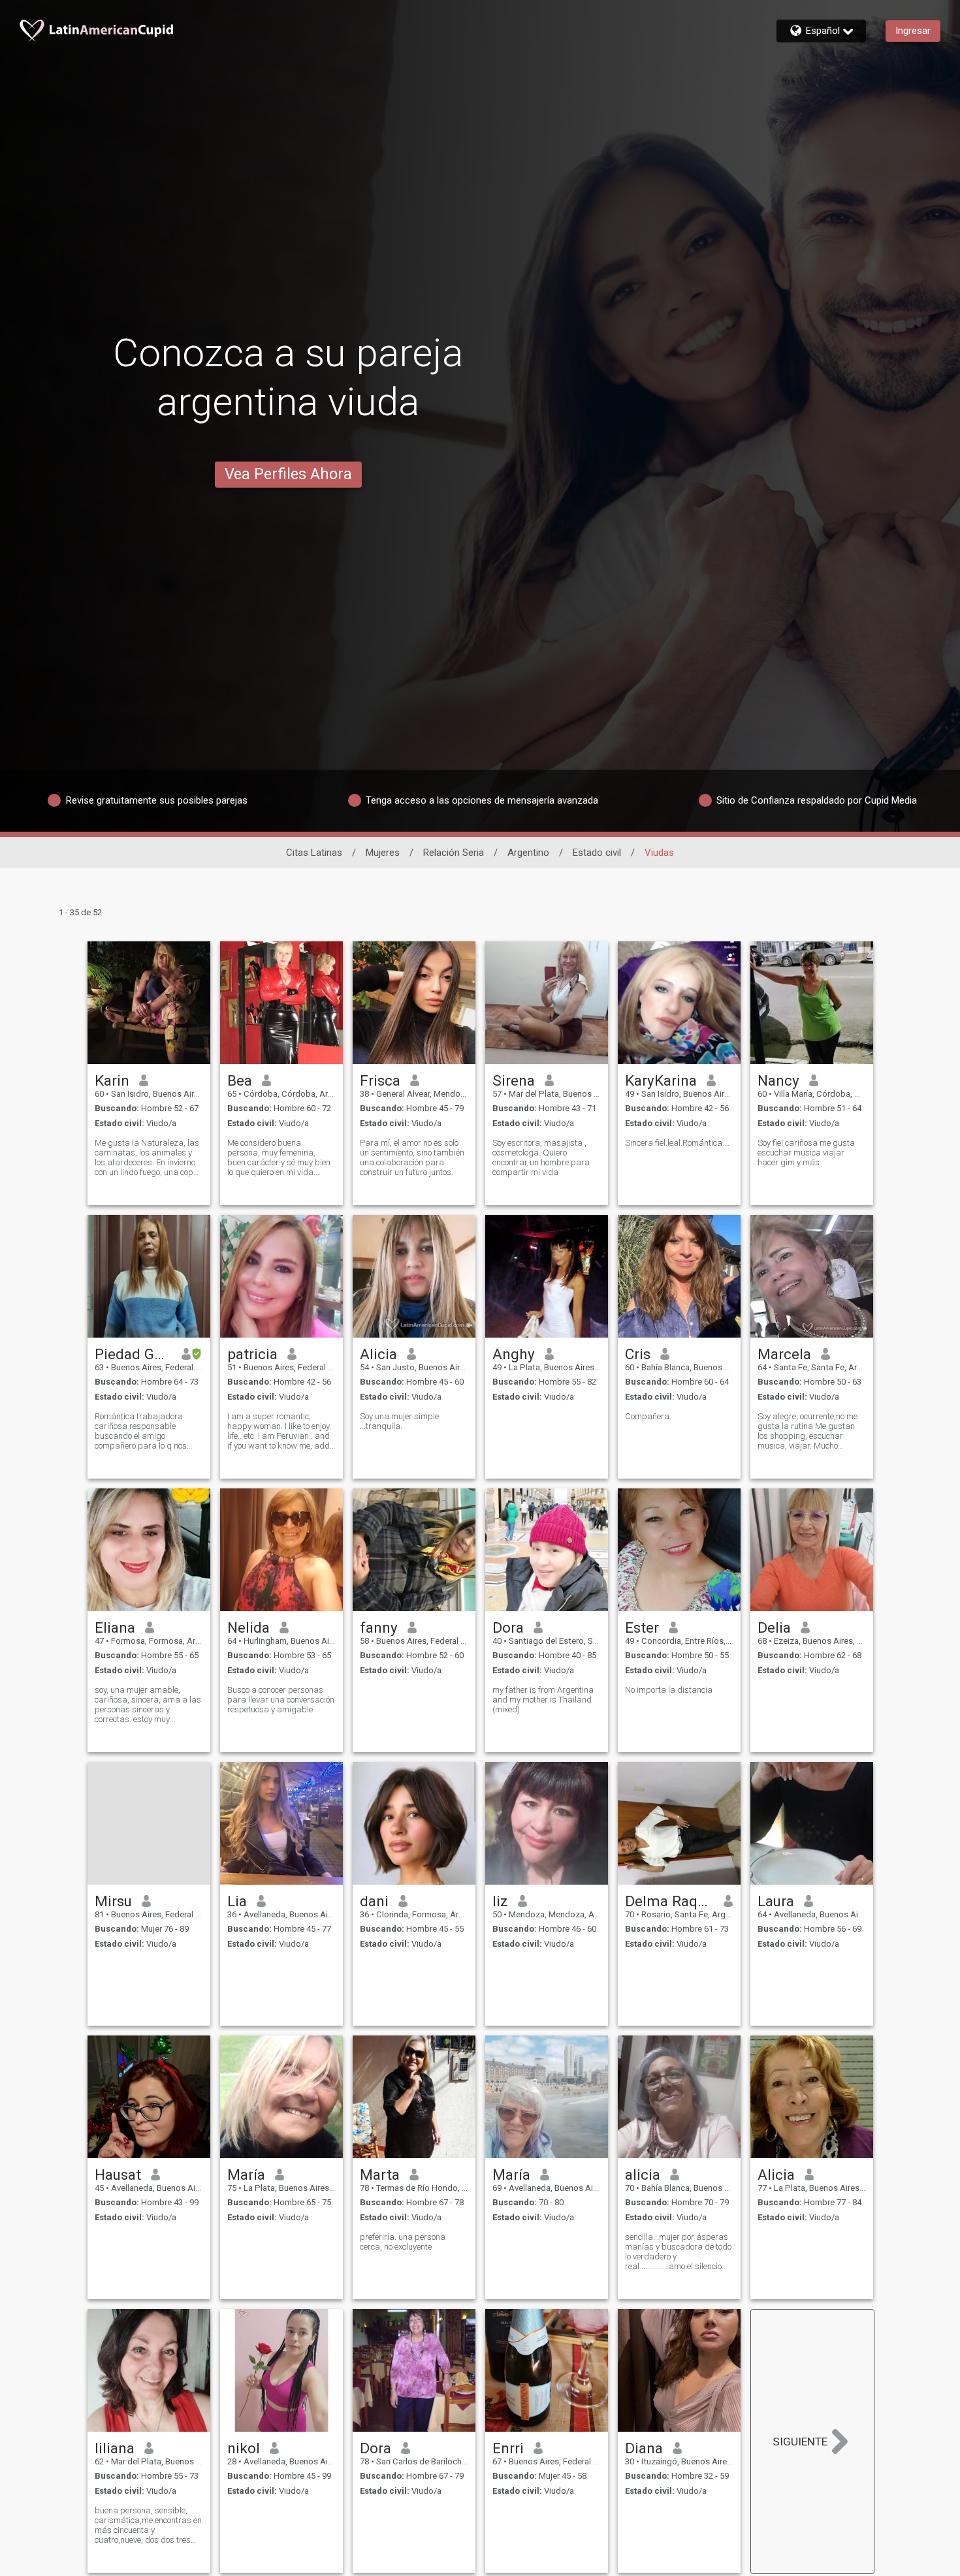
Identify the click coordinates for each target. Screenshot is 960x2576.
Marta (380, 2175)
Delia (774, 1627)
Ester (642, 1627)
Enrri (508, 2448)
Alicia (378, 1354)
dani (374, 1901)
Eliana (115, 1627)
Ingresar (913, 31)
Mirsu (113, 1901)
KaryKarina (661, 1080)
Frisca (380, 1080)
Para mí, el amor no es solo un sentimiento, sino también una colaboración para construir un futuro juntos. (412, 1157)
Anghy (514, 1354)
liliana (115, 2448)
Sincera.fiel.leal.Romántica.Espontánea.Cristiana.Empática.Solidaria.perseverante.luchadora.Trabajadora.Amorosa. (679, 1143)
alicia (643, 2175)
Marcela (784, 1354)
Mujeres (383, 853)
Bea (240, 1080)
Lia (237, 1901)
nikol (244, 2448)
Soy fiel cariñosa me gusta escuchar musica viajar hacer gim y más (806, 1153)
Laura (776, 1901)
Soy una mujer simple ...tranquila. (399, 1421)
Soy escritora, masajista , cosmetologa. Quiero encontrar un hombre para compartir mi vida (541, 1157)
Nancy (778, 1080)
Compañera (647, 1416)
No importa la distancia (669, 1690)
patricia (252, 1354)
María (246, 2175)
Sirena (514, 1080)
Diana (644, 2448)
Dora (508, 1627)
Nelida (248, 1627)
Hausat (118, 2175)
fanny (379, 1627)
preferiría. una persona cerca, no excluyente (403, 2242)
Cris (638, 1354)
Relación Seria (454, 853)
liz (500, 1901)
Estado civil (597, 853)
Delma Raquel (670, 1901)
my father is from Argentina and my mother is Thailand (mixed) (543, 1700)
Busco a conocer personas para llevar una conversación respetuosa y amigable (281, 1700)
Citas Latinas (314, 853)
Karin (112, 1080)
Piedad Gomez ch (134, 1354)
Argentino (528, 853)
